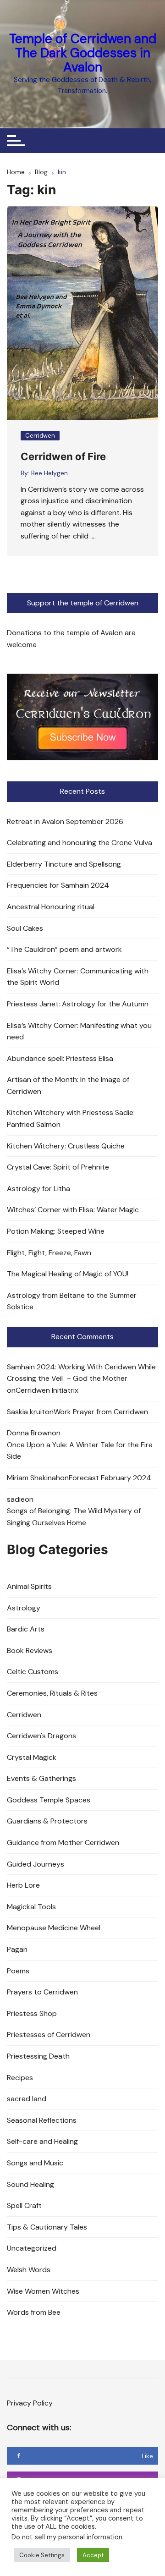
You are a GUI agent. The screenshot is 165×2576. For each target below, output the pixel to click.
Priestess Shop (32, 2013)
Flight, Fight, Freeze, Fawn (49, 1253)
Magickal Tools (31, 1907)
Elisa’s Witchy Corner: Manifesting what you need (79, 1031)
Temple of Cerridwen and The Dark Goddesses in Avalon (83, 53)
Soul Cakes (25, 928)
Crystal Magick (32, 1757)
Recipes (20, 2078)
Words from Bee (34, 2312)
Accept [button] (93, 2555)
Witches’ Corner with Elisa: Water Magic (73, 1210)
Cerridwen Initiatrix (47, 1390)
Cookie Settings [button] (42, 2555)
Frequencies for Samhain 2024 (58, 885)
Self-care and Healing (42, 2141)
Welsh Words (29, 2270)
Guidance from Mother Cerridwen (63, 1843)
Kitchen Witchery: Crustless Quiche (66, 1146)
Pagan (17, 1949)
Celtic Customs (33, 1672)
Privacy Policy (30, 2403)
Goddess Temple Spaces (49, 1800)
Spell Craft (24, 2205)
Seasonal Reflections (42, 2120)
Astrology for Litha (38, 1189)
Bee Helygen (49, 473)
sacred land (27, 2099)
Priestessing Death (38, 2056)
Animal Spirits (29, 1586)
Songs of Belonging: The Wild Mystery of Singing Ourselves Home (74, 1517)
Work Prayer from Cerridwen (101, 1412)
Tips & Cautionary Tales (47, 2227)
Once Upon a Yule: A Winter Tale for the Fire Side (80, 1451)
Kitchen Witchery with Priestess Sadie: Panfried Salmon (71, 1118)
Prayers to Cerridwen (42, 1992)
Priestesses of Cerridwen (49, 2035)
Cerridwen (40, 436)
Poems (18, 1971)
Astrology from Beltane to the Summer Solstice (72, 1301)
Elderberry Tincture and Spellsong (64, 864)
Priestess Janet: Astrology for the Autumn (78, 1004)
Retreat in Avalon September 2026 (65, 821)
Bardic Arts (26, 1629)
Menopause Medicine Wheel (54, 1928)
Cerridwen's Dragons (41, 1736)
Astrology (24, 1608)
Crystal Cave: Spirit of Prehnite (58, 1167)
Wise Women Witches (43, 2291)
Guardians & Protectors (47, 1821)
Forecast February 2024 (110, 1478)
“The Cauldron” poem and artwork (64, 949)
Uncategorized (32, 2248)
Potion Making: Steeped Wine (56, 1231)
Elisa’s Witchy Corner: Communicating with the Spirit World (78, 977)
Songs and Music (35, 2163)
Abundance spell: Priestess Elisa (60, 1058)
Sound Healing (30, 2184)
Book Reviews (30, 1651)
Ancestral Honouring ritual (51, 907)
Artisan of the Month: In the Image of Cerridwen (68, 1085)
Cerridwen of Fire (63, 456)
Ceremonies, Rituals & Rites (52, 1693)
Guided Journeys (36, 1864)
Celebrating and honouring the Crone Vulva (80, 843)
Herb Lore (23, 1885)
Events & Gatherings (41, 1778)
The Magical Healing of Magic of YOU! (68, 1274)
